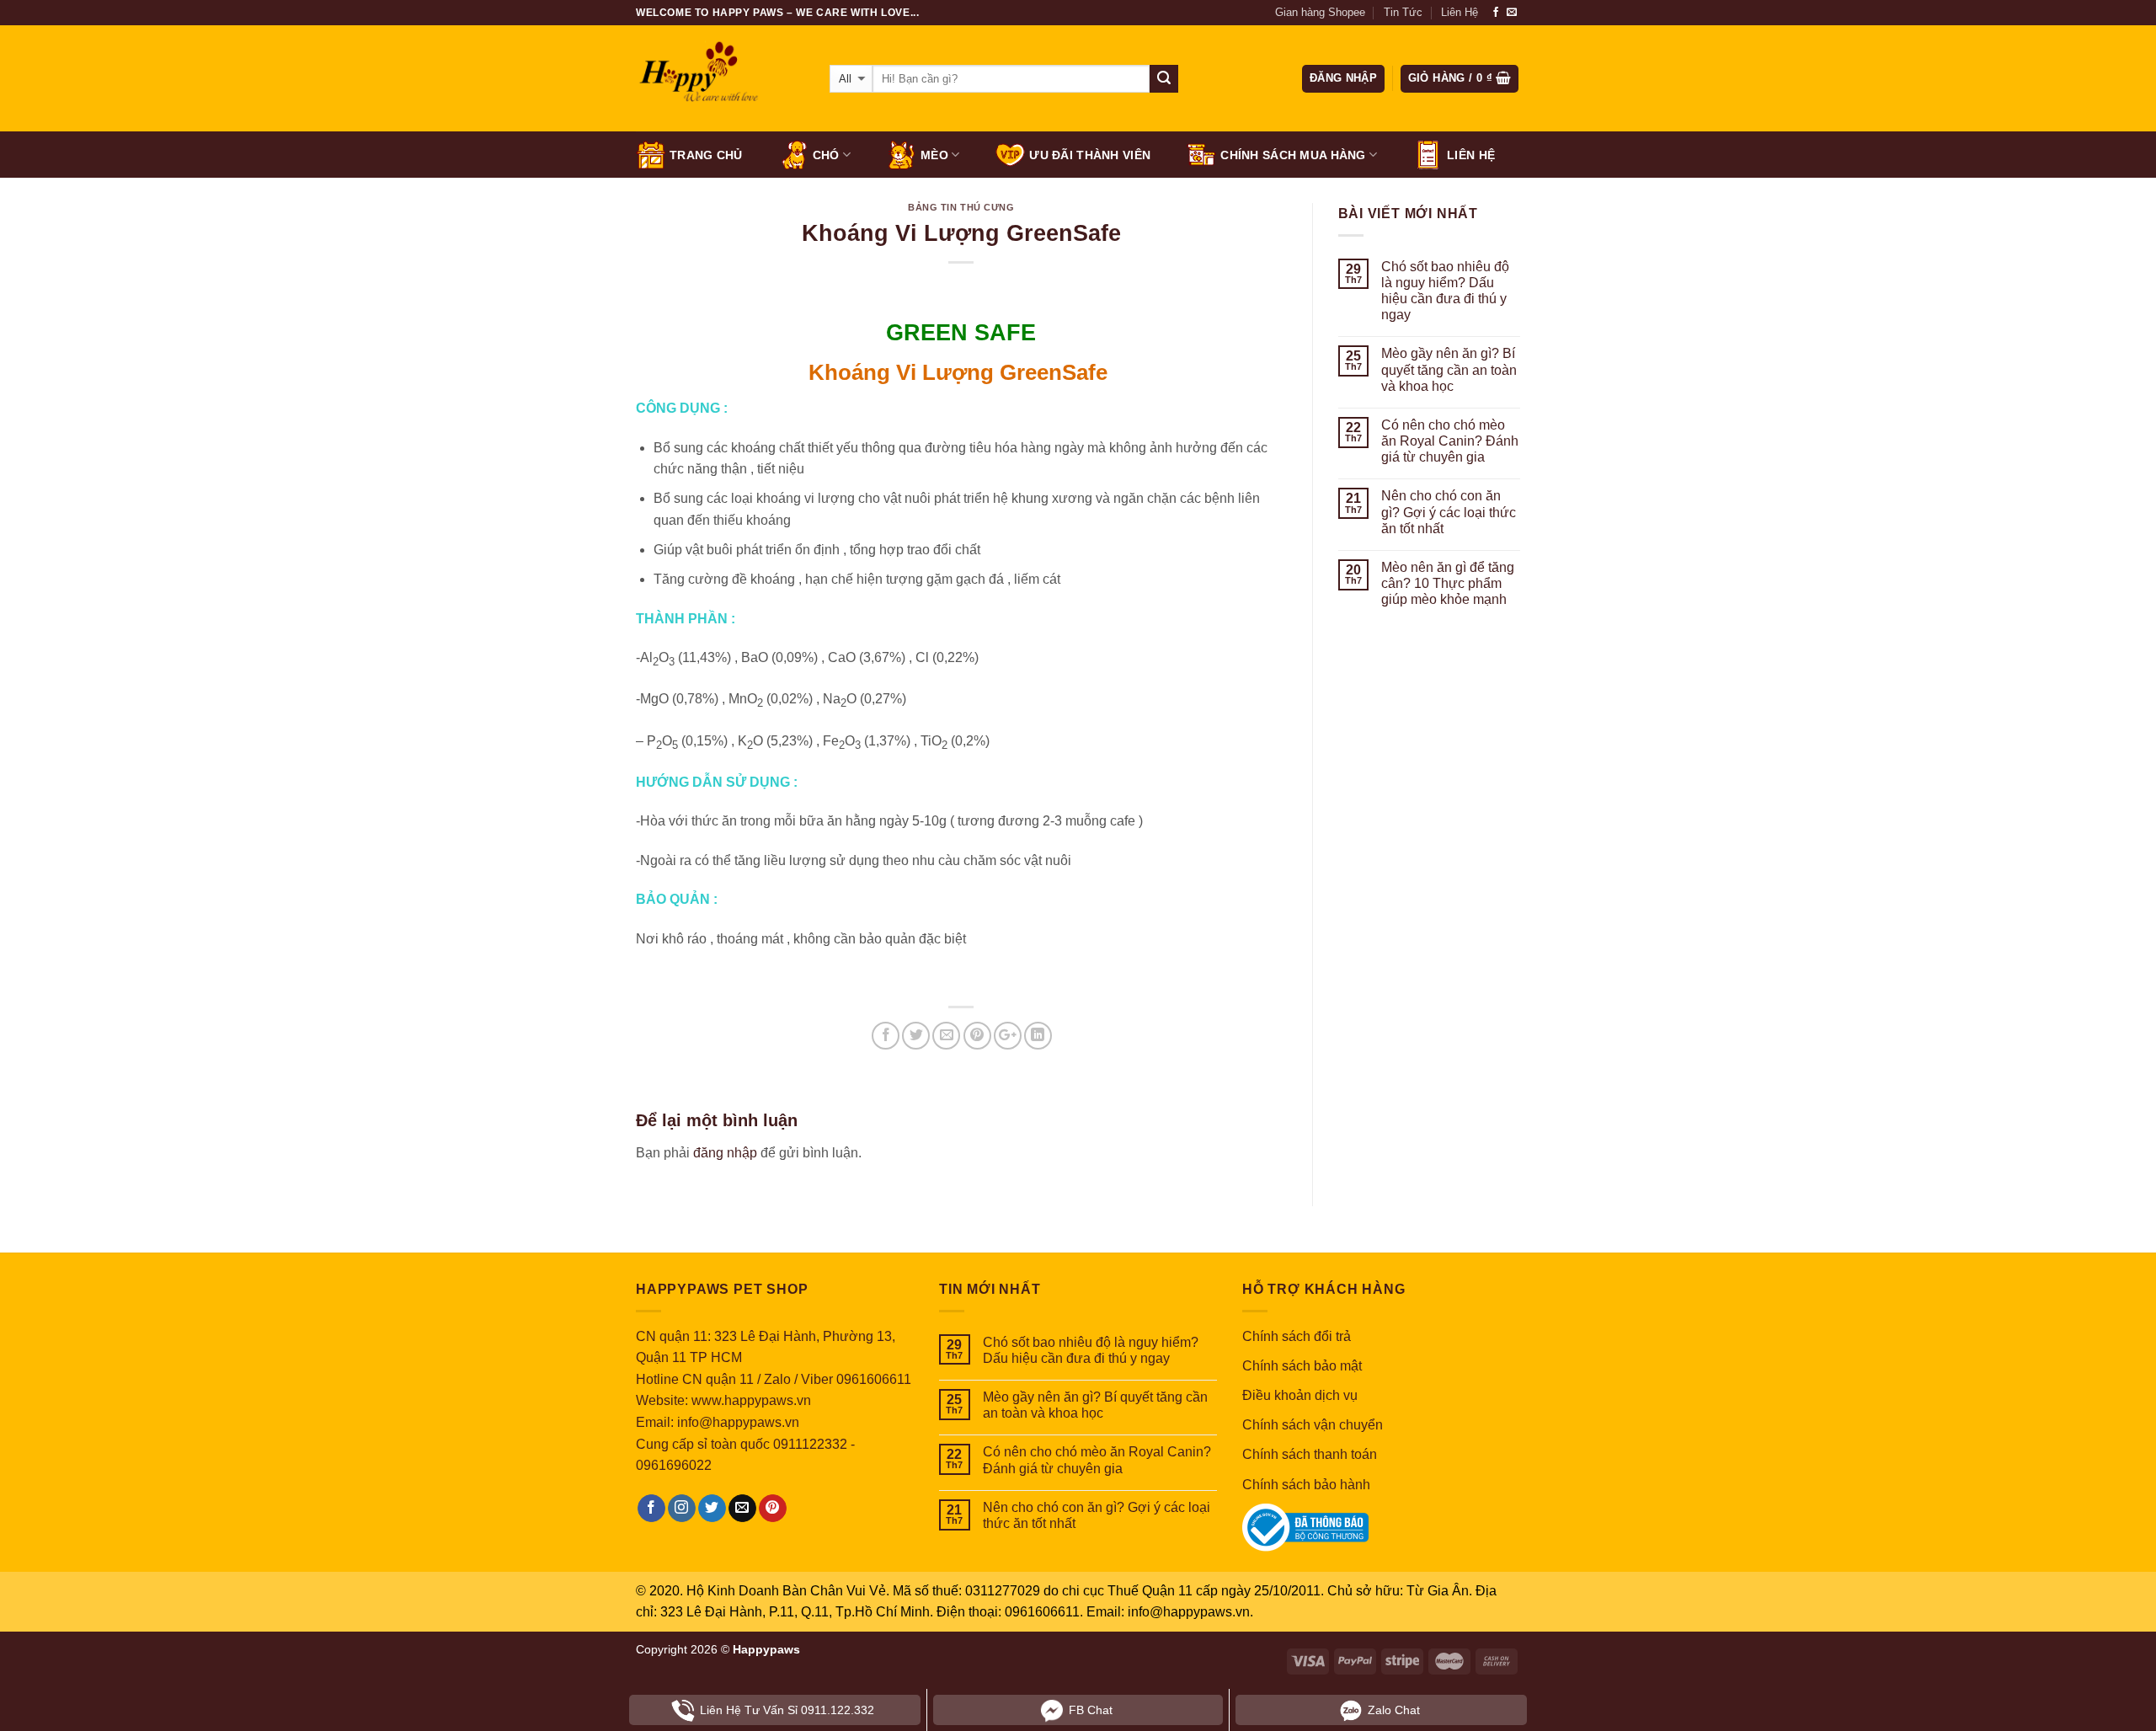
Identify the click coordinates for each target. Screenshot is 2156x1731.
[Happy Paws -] (720, 79)
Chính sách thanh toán (1310, 1454)
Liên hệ (1471, 155)
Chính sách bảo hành (1306, 1485)
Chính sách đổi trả (1297, 1336)
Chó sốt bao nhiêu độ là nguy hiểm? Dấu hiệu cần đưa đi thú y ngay (1445, 291)
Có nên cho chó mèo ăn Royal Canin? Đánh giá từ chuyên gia (1450, 441)
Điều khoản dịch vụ (1300, 1395)
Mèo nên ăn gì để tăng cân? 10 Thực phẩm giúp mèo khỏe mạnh (1448, 583)
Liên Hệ (1460, 12)
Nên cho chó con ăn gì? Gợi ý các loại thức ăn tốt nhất (1449, 512)
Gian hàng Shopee (1320, 12)
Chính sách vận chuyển (1313, 1425)
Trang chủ (706, 155)
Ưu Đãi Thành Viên (1090, 155)
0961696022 (674, 1465)
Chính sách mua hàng (1293, 155)
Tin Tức (1403, 12)
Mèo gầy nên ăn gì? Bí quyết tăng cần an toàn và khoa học (1449, 369)
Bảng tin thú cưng (961, 207)
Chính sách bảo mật (1302, 1366)
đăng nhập (725, 1153)
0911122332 (810, 1444)
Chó (826, 155)
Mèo (934, 155)
